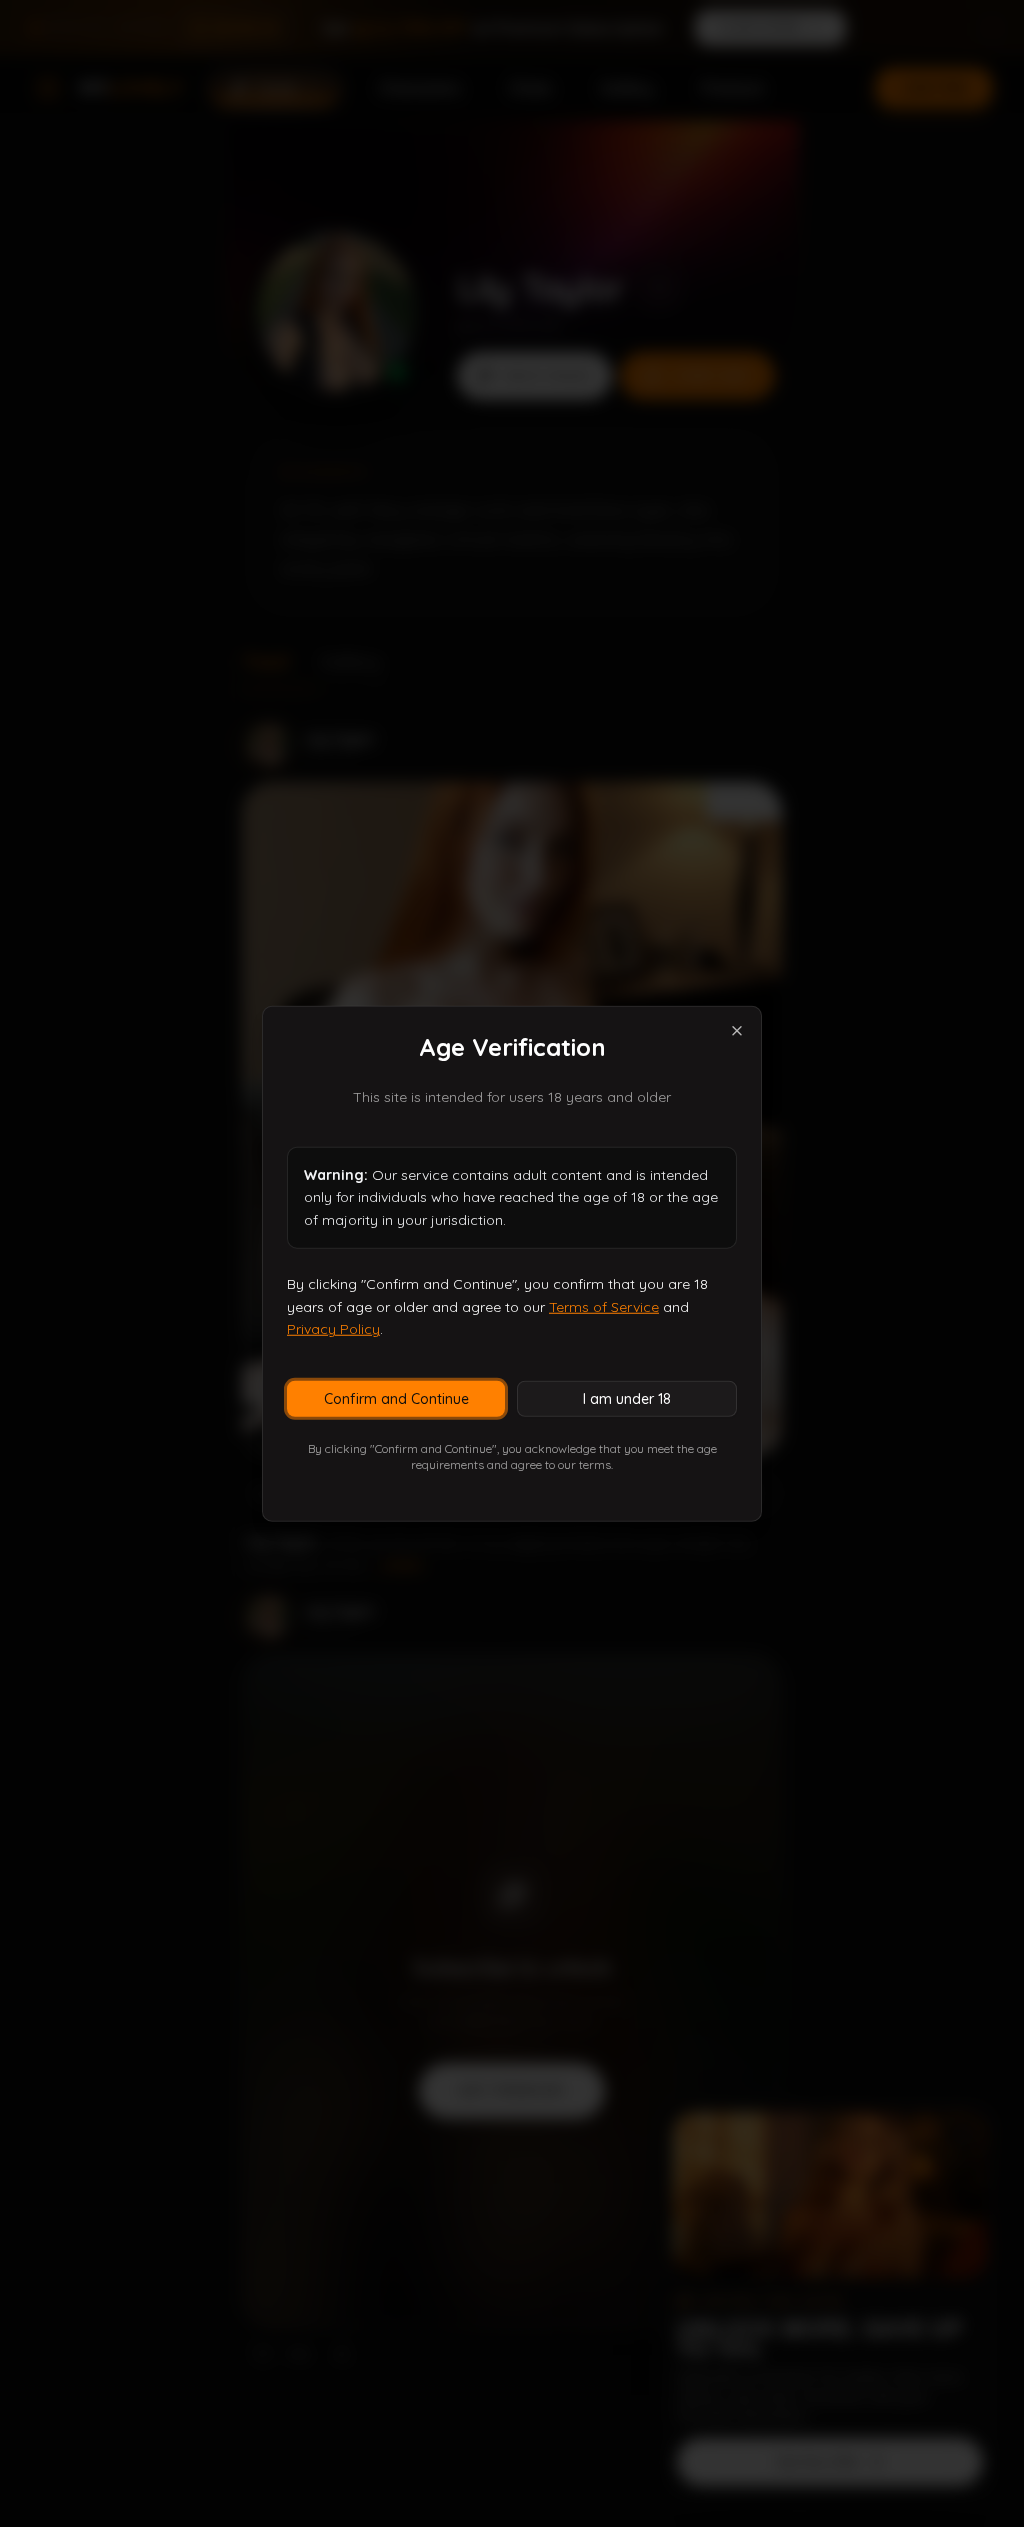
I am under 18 (627, 1399)
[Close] (737, 1030)
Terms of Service (604, 1306)
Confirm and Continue (396, 1399)
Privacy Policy (333, 1329)
